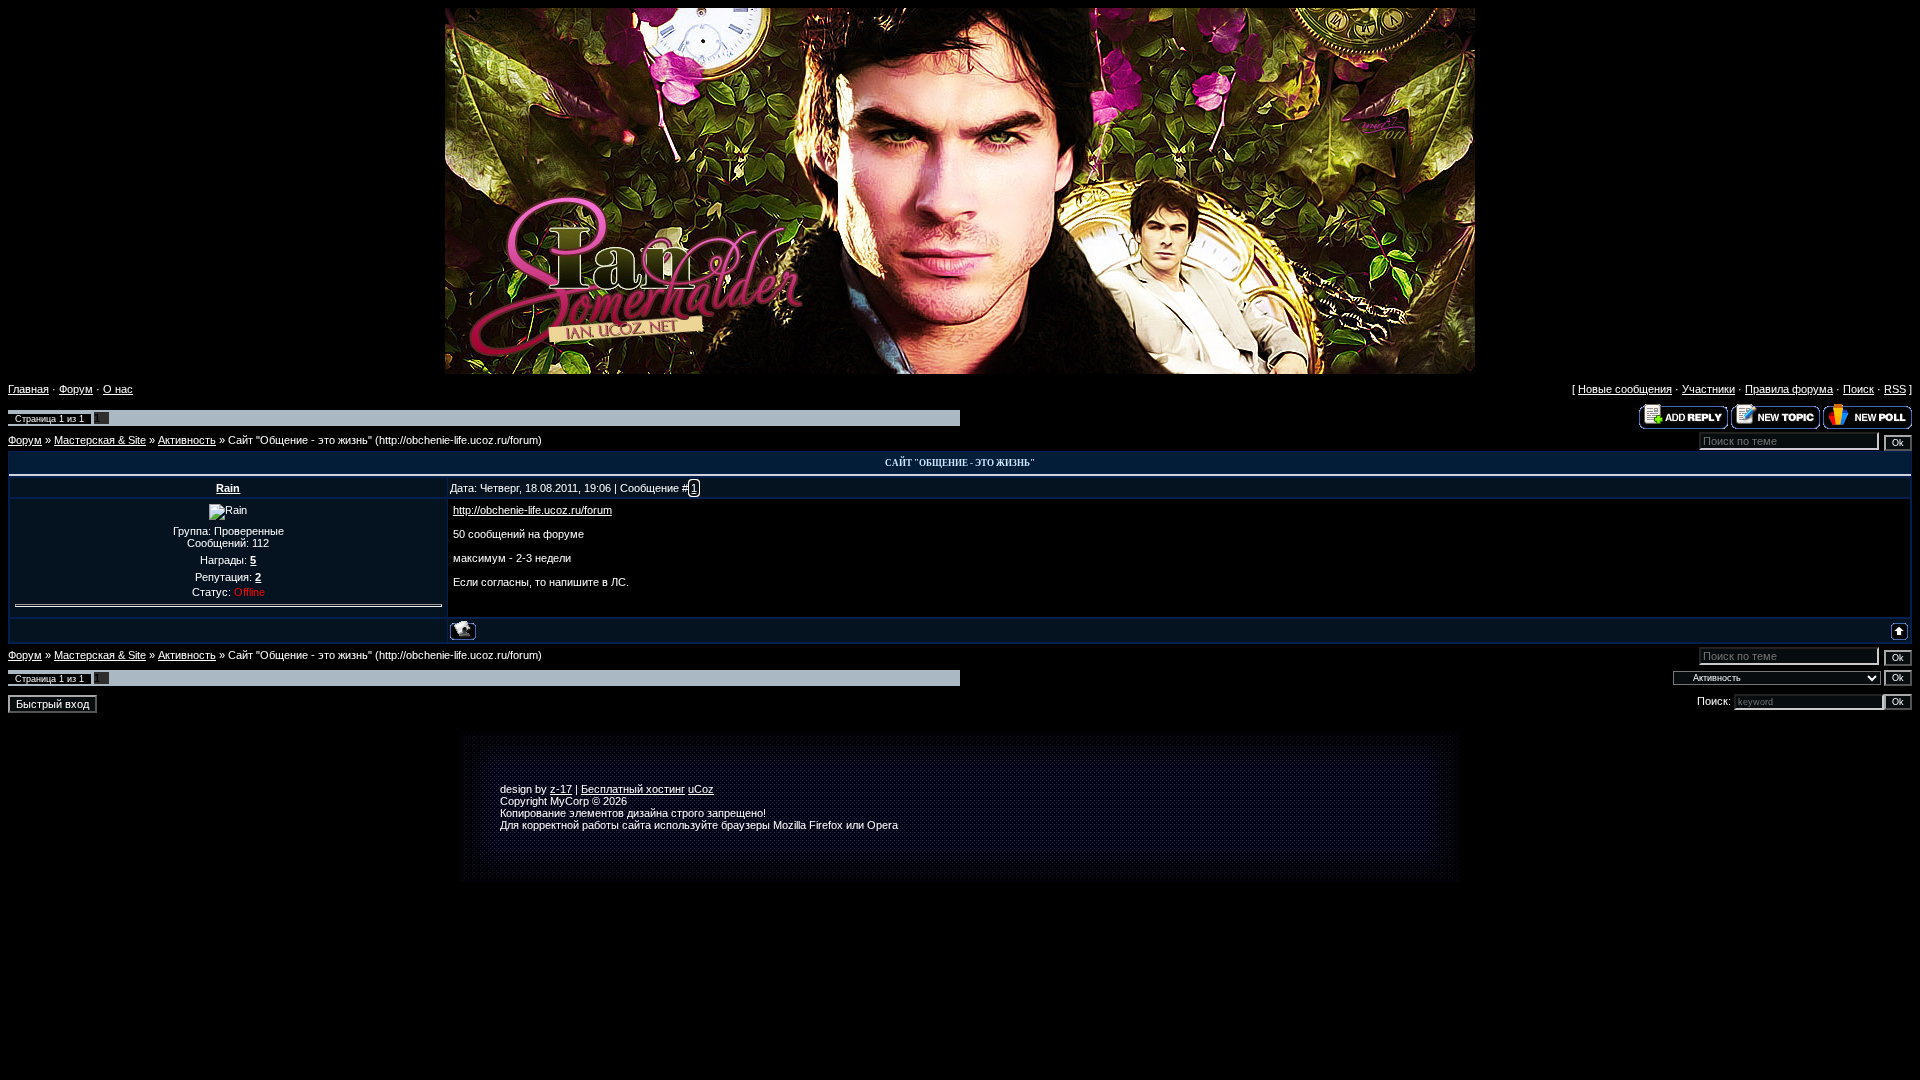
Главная (28, 389)
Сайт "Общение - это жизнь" (300, 440)
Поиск (1858, 389)
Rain (228, 488)
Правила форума (1789, 389)
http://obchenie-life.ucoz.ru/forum (532, 510)
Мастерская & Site (100, 440)
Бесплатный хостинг (633, 789)
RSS (1895, 389)
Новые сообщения (1625, 389)
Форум (76, 389)
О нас (118, 389)
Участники (1708, 389)
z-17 (561, 789)
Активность (187, 440)
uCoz (701, 789)
